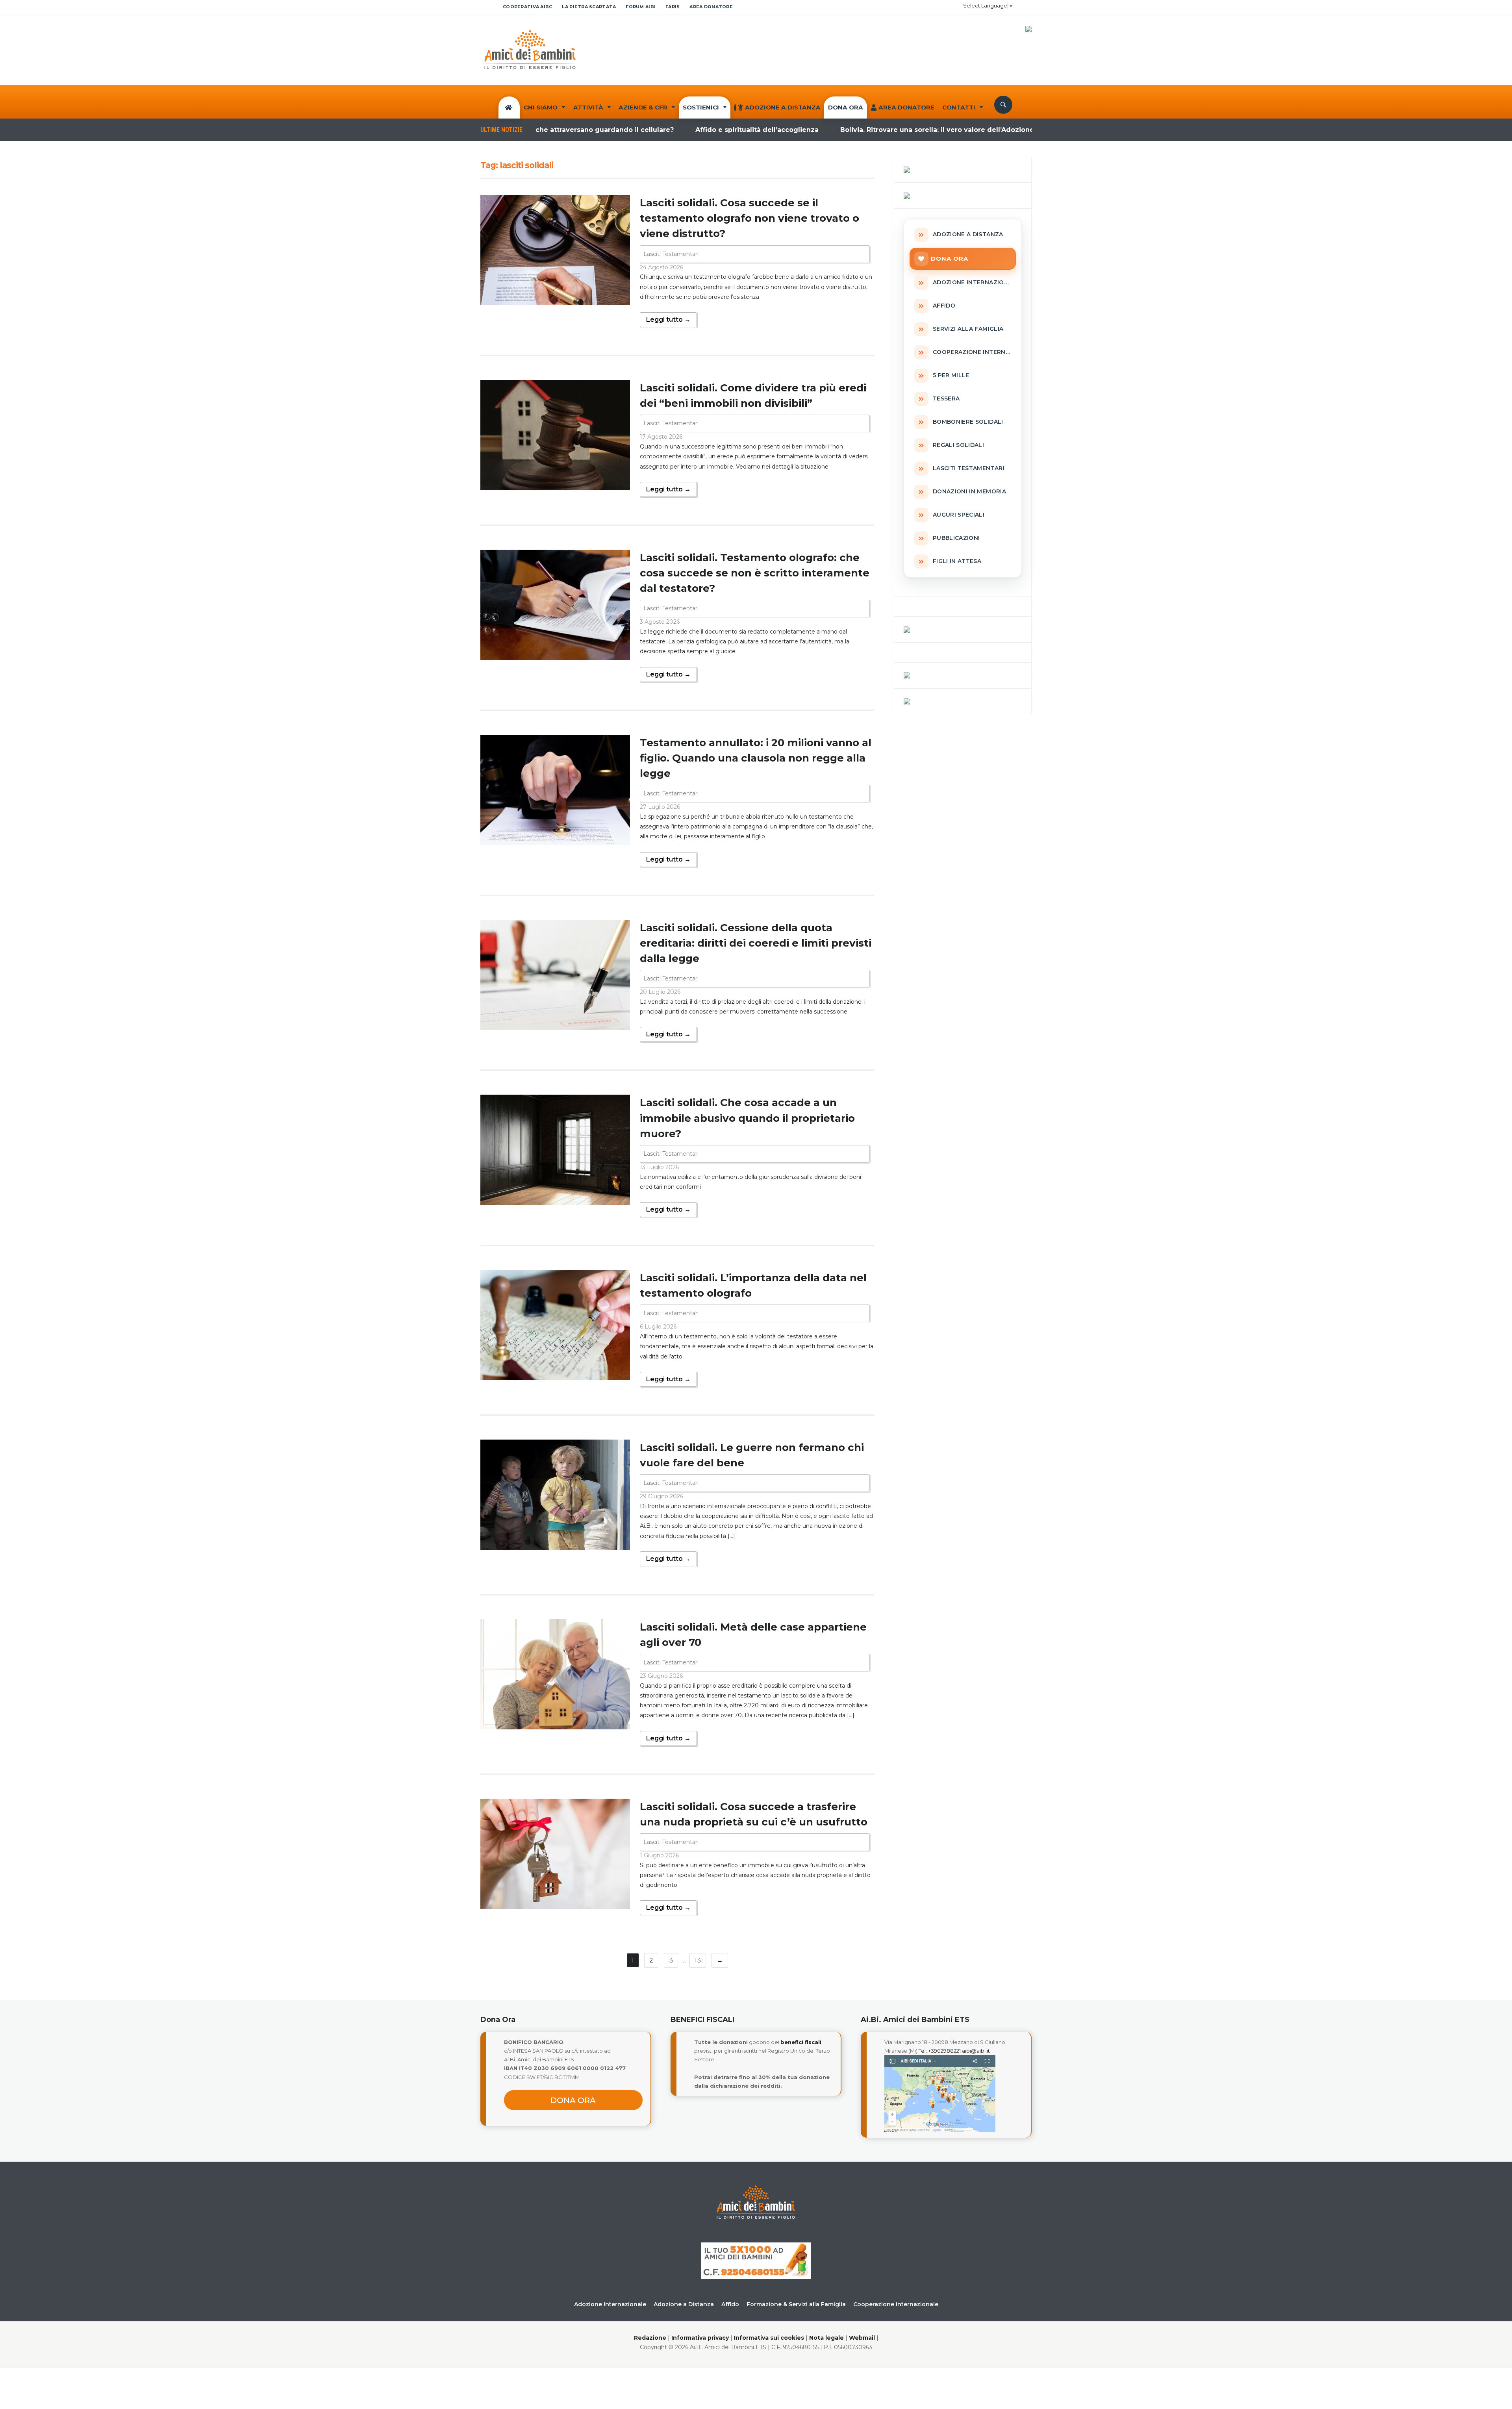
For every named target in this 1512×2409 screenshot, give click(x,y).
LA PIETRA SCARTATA (589, 7)
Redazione (650, 2338)
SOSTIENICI (701, 107)
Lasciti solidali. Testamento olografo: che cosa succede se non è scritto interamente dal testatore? (755, 573)
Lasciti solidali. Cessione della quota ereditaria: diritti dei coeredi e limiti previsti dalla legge (756, 943)
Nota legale (826, 2338)
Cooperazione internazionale (896, 2304)
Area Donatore (906, 107)
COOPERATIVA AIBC (527, 7)
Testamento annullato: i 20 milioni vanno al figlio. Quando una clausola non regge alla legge (756, 758)
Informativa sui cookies (769, 2338)
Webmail (862, 2338)
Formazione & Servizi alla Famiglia (796, 2304)
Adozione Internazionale (610, 2304)
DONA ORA (846, 107)
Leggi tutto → (668, 320)
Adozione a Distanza (783, 107)
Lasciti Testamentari (671, 254)
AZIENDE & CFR (643, 107)
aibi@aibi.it (976, 2051)
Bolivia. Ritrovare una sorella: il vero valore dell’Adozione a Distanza (848, 130)
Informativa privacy (700, 2338)
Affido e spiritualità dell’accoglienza (649, 130)
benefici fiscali (801, 2042)
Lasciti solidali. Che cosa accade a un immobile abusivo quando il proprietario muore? (747, 1118)
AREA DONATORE (711, 7)
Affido (730, 2304)
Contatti (959, 107)
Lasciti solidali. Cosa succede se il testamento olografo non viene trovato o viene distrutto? (750, 218)
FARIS (673, 7)
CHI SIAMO (541, 107)
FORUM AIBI (641, 7)
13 (698, 1960)
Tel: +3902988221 (940, 2051)
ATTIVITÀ (588, 107)
